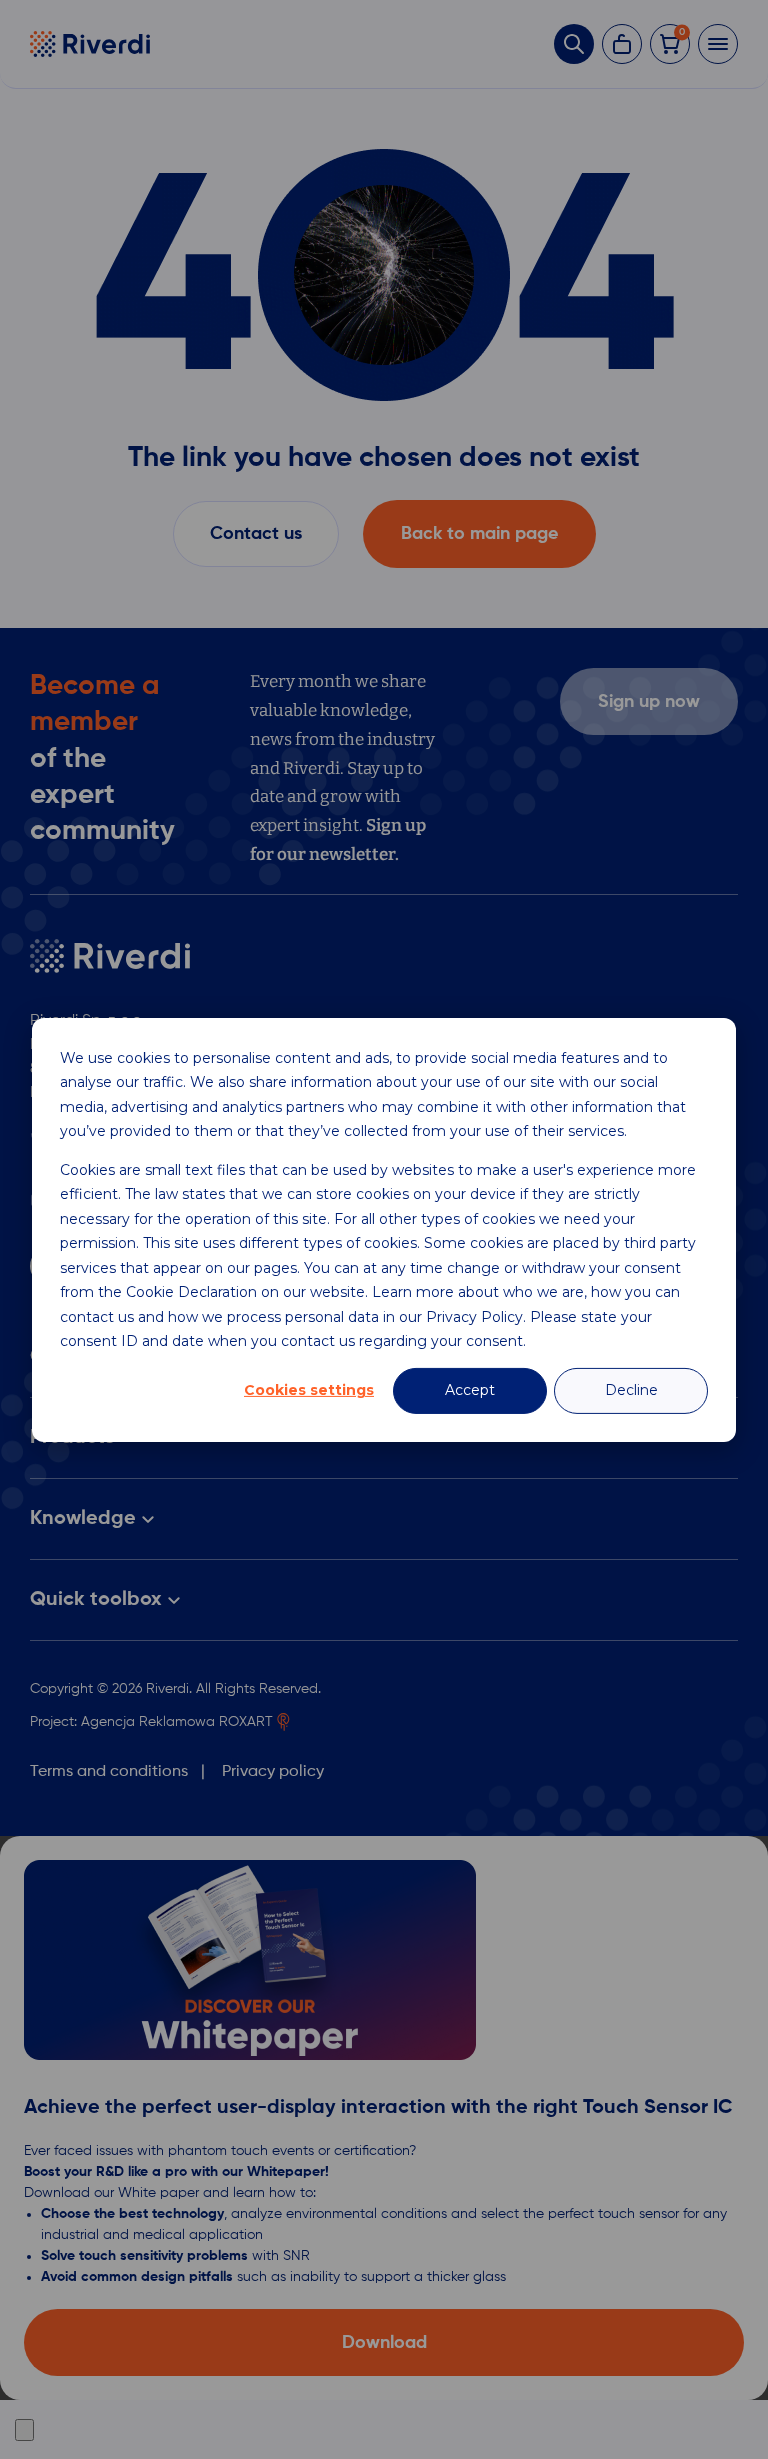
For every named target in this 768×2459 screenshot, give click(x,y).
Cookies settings (309, 1390)
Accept (470, 1390)
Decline (631, 1390)
